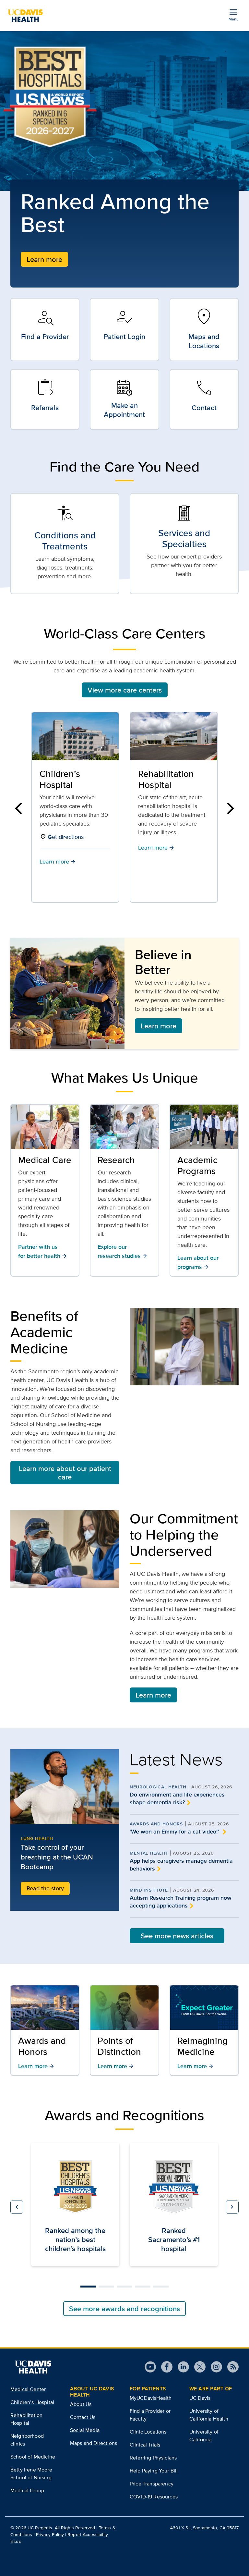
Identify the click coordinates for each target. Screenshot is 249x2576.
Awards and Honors (156, 1824)
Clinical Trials (145, 2445)
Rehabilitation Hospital (67, 779)
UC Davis (200, 2398)
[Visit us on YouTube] (150, 2367)
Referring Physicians (153, 2458)
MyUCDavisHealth (151, 2398)
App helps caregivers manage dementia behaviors (181, 1865)
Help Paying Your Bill (154, 2471)
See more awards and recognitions (124, 2309)
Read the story (45, 1888)
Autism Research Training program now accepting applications (181, 1902)
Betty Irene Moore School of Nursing (31, 2474)
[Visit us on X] (197, 2367)
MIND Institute (149, 1890)
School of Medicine (33, 2457)
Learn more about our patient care (65, 1473)
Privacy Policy (50, 2534)
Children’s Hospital (32, 2402)
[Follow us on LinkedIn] (181, 2367)
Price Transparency (152, 2484)
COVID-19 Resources (154, 2497)
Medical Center (28, 2389)
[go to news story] (65, 1787)
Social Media (85, 2430)
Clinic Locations (148, 2432)
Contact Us (83, 2417)
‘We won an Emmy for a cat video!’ (175, 1832)
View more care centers (125, 690)
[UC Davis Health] (28, 16)
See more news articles (177, 1936)
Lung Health (37, 1838)
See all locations (167, 854)
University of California (204, 2436)
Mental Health (149, 1853)
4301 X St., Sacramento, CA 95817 (204, 2528)
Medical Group (27, 2490)
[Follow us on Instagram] (214, 2367)
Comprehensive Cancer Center (170, 779)
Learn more (44, 259)
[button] (18, 808)
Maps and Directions (94, 2443)
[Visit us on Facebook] (164, 2367)
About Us (81, 2404)
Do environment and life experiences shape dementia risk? (177, 1798)
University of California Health (209, 2415)
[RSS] (230, 2367)
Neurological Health (158, 1787)
